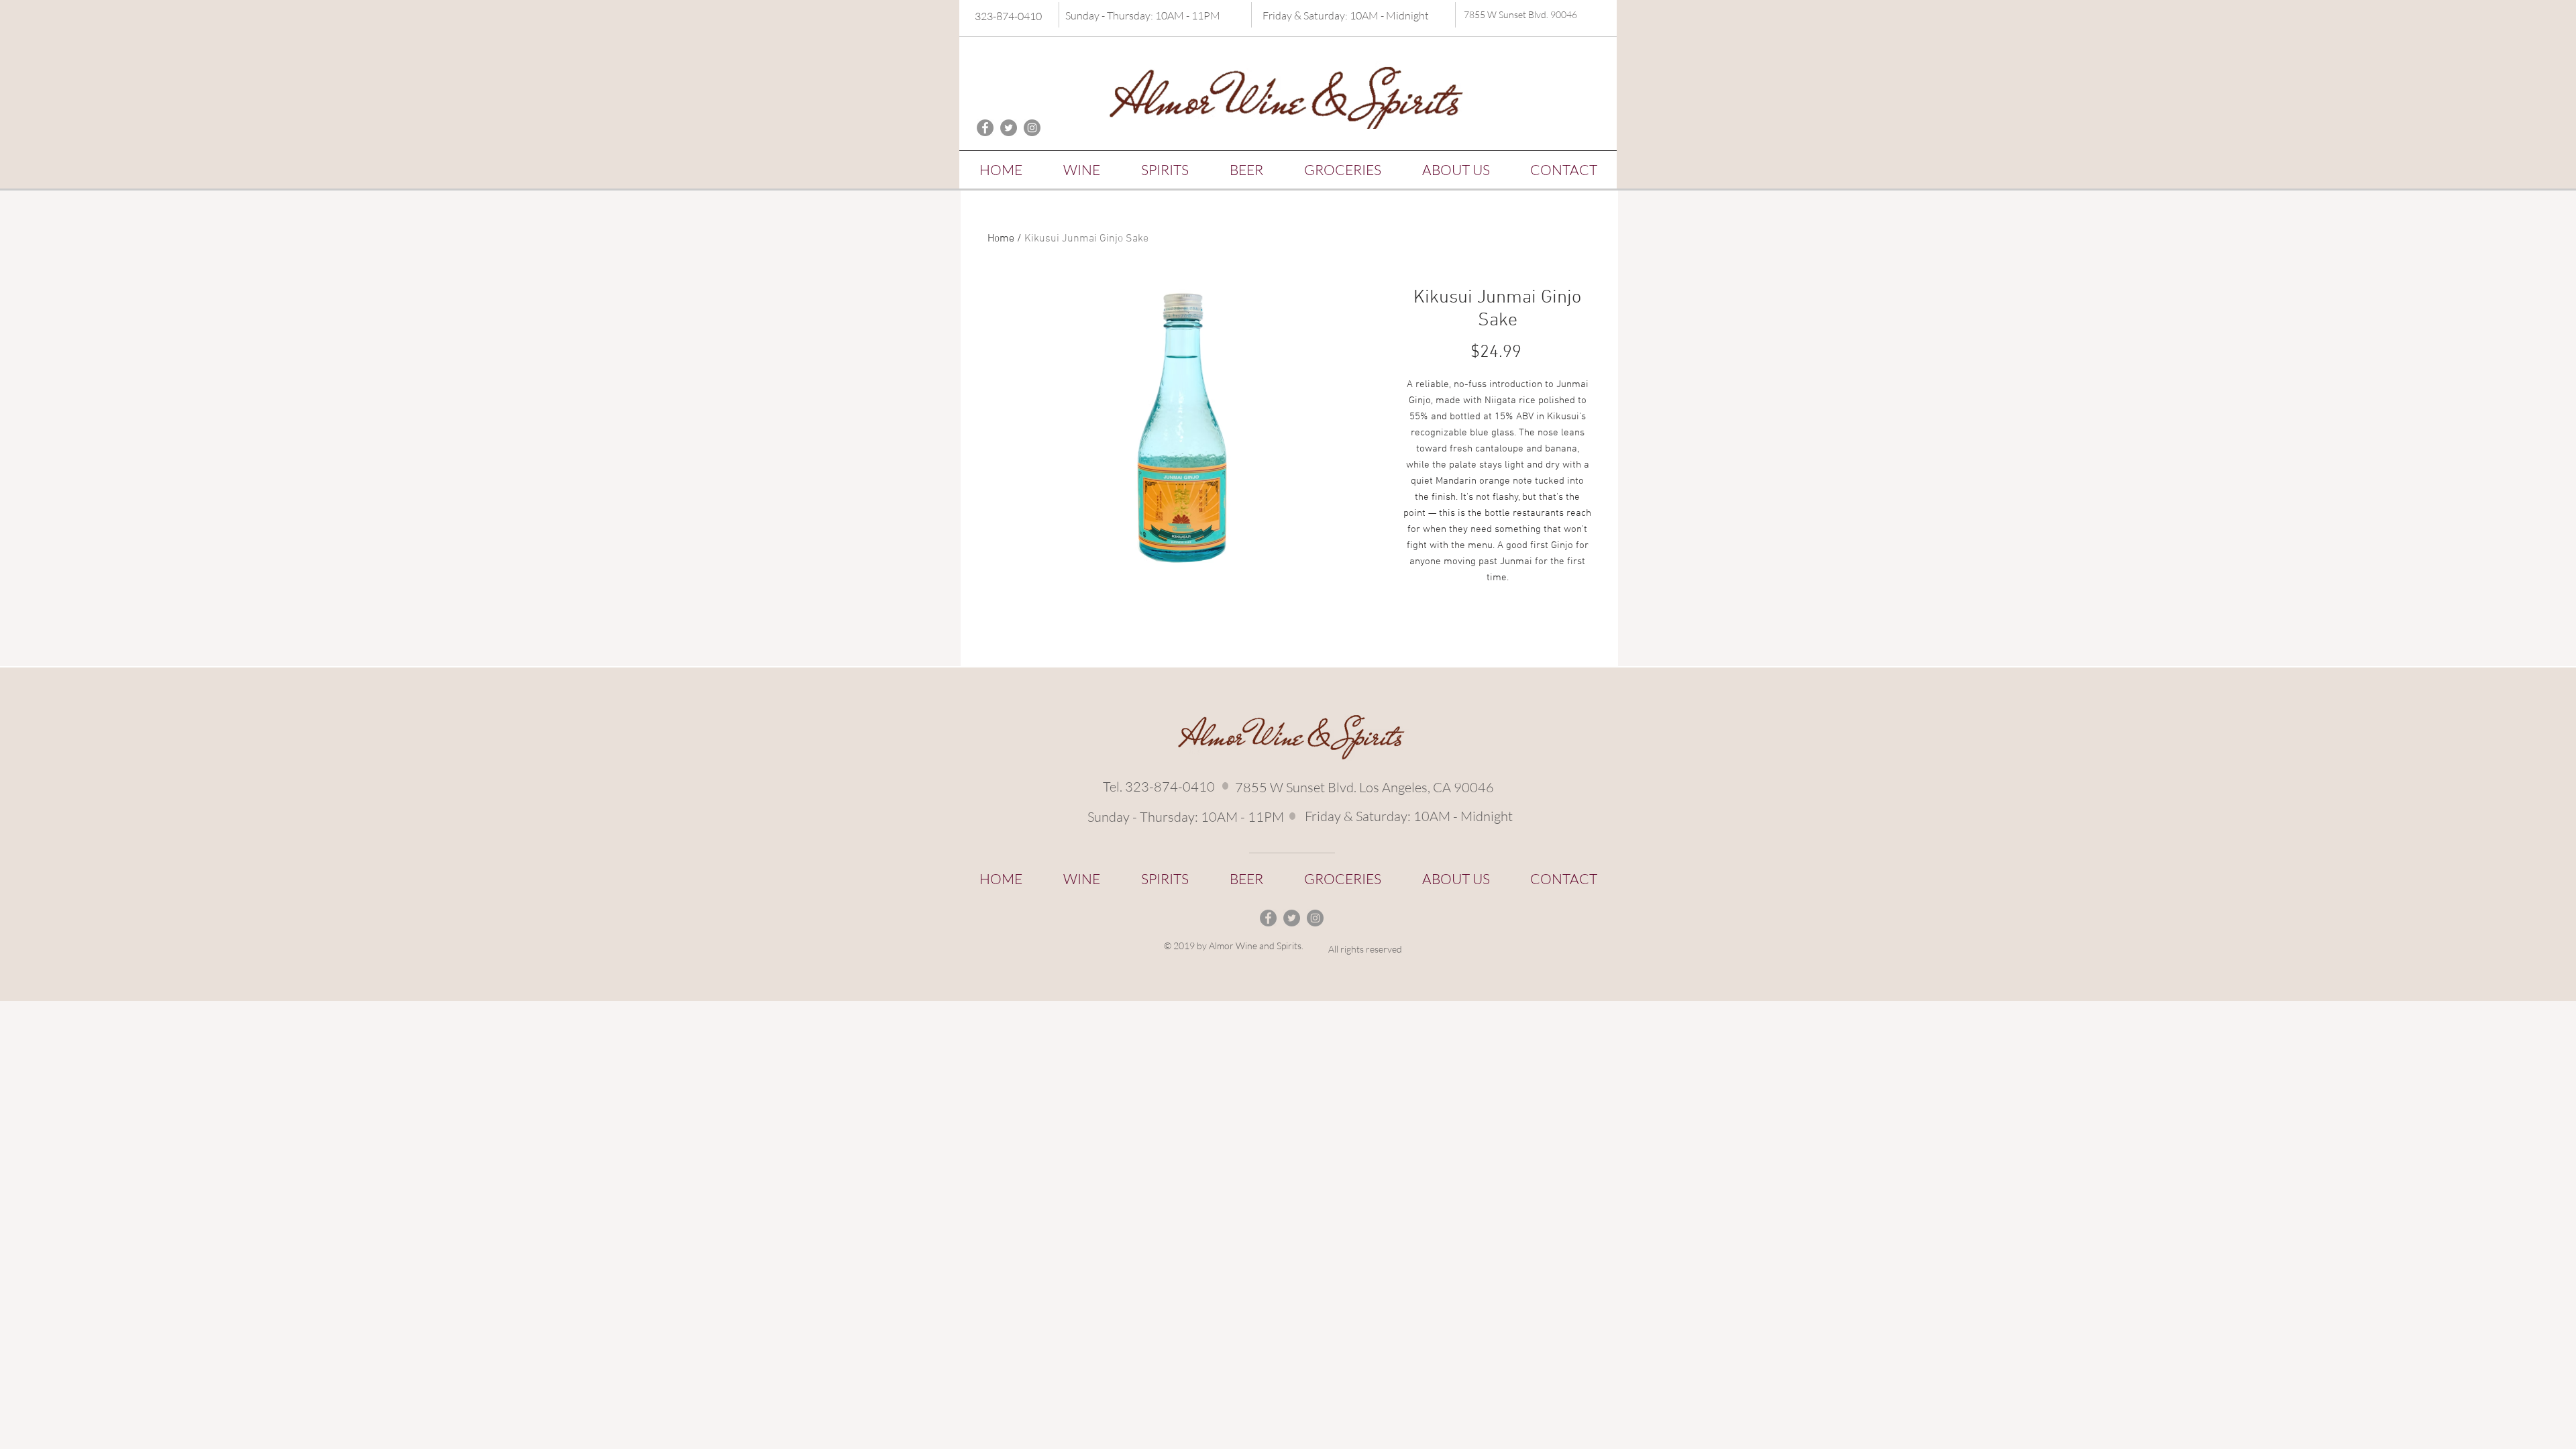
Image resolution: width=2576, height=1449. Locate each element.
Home (1001, 239)
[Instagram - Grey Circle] (1032, 128)
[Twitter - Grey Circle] (1009, 128)
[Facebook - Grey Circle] (985, 128)
